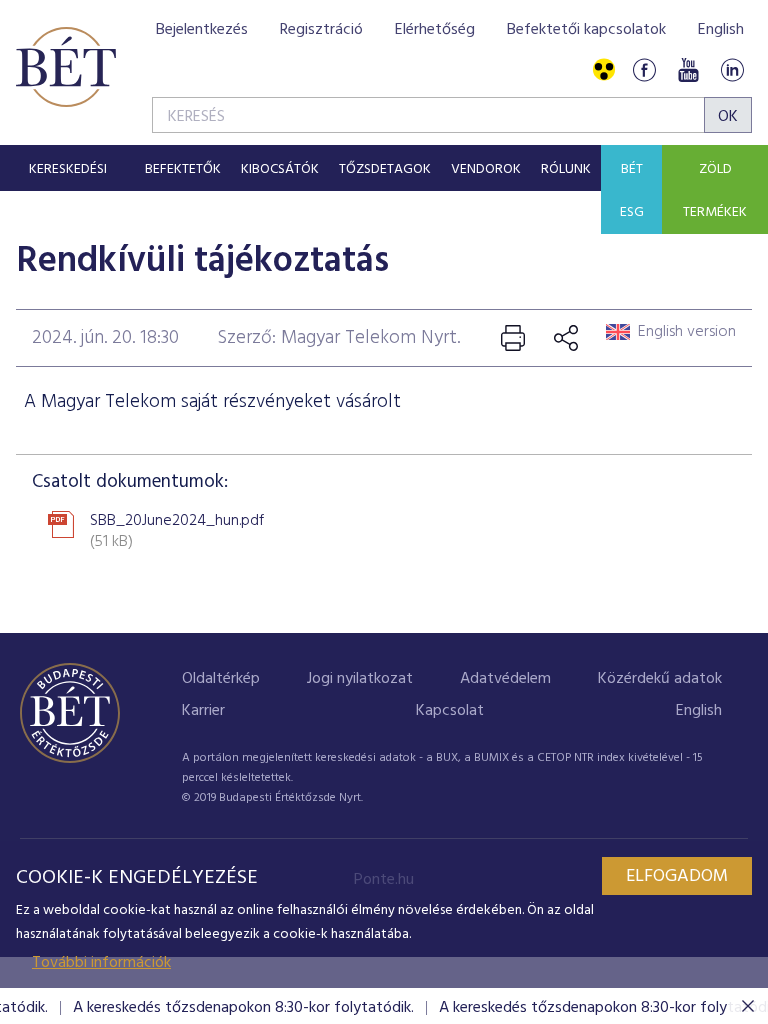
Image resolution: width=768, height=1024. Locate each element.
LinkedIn (732, 70)
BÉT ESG (632, 191)
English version (687, 332)
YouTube (688, 70)
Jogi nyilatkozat (360, 679)
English (721, 30)
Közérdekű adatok (660, 679)
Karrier (203, 711)
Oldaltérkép (221, 679)
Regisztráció (321, 30)
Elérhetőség (435, 30)
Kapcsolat (450, 711)
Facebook (644, 70)
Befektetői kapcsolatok (586, 30)
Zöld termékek (715, 191)
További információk (101, 963)
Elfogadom (677, 876)
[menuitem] (67, 168)
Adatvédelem (505, 679)
